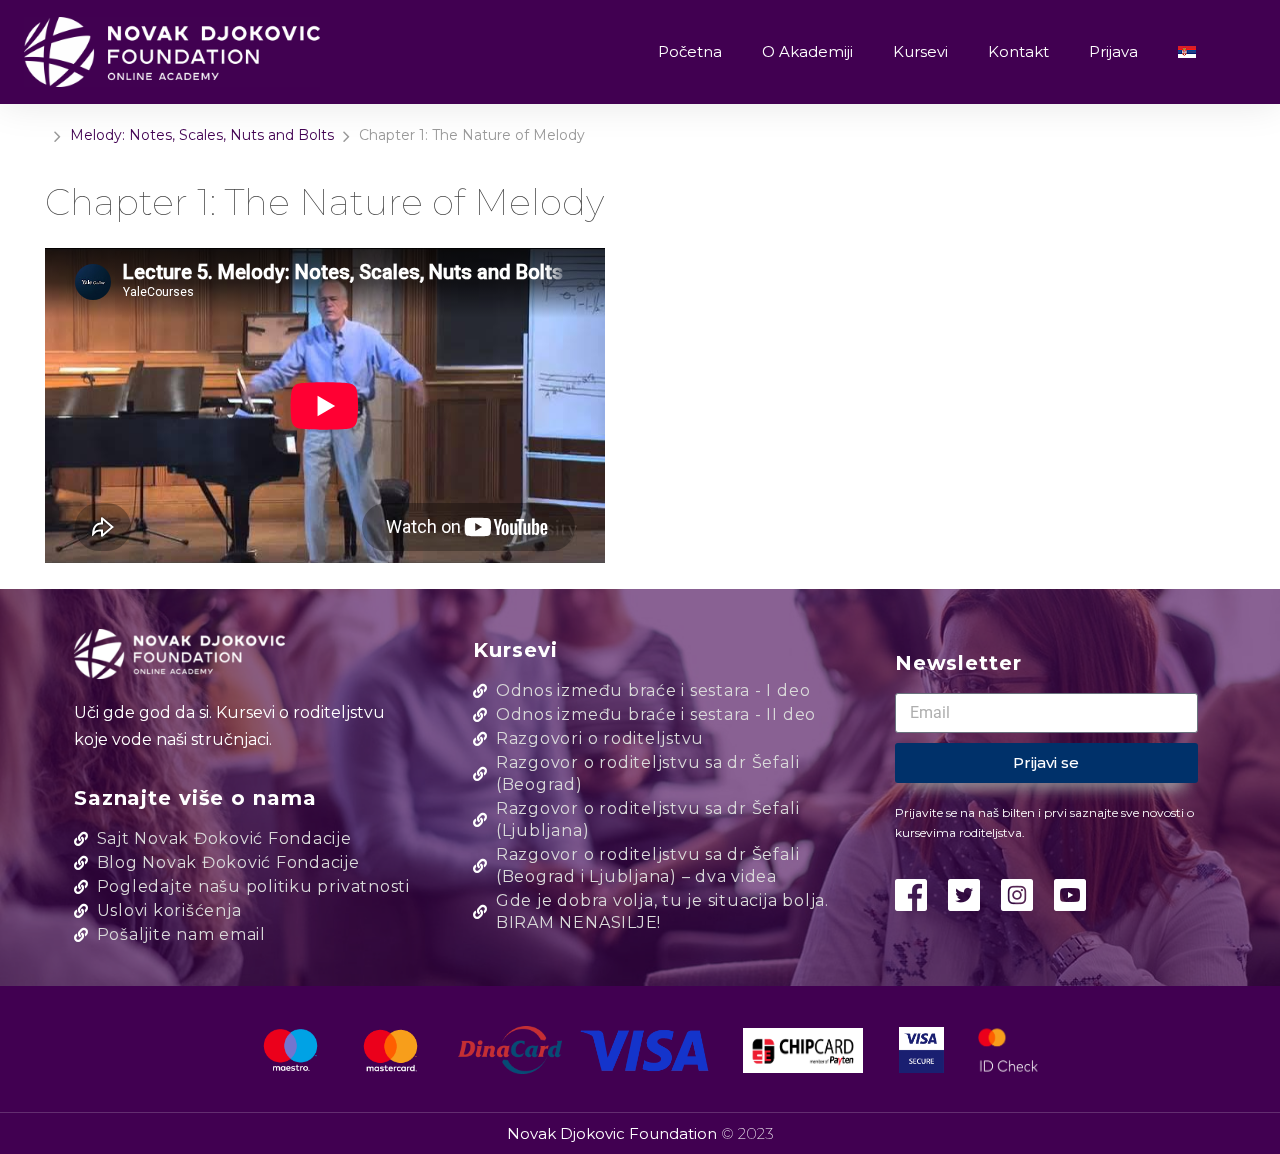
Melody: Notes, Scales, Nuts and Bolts (202, 135)
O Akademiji (807, 51)
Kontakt (1018, 51)
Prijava (1113, 51)
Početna (690, 51)
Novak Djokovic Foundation (614, 1133)
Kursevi (920, 51)
